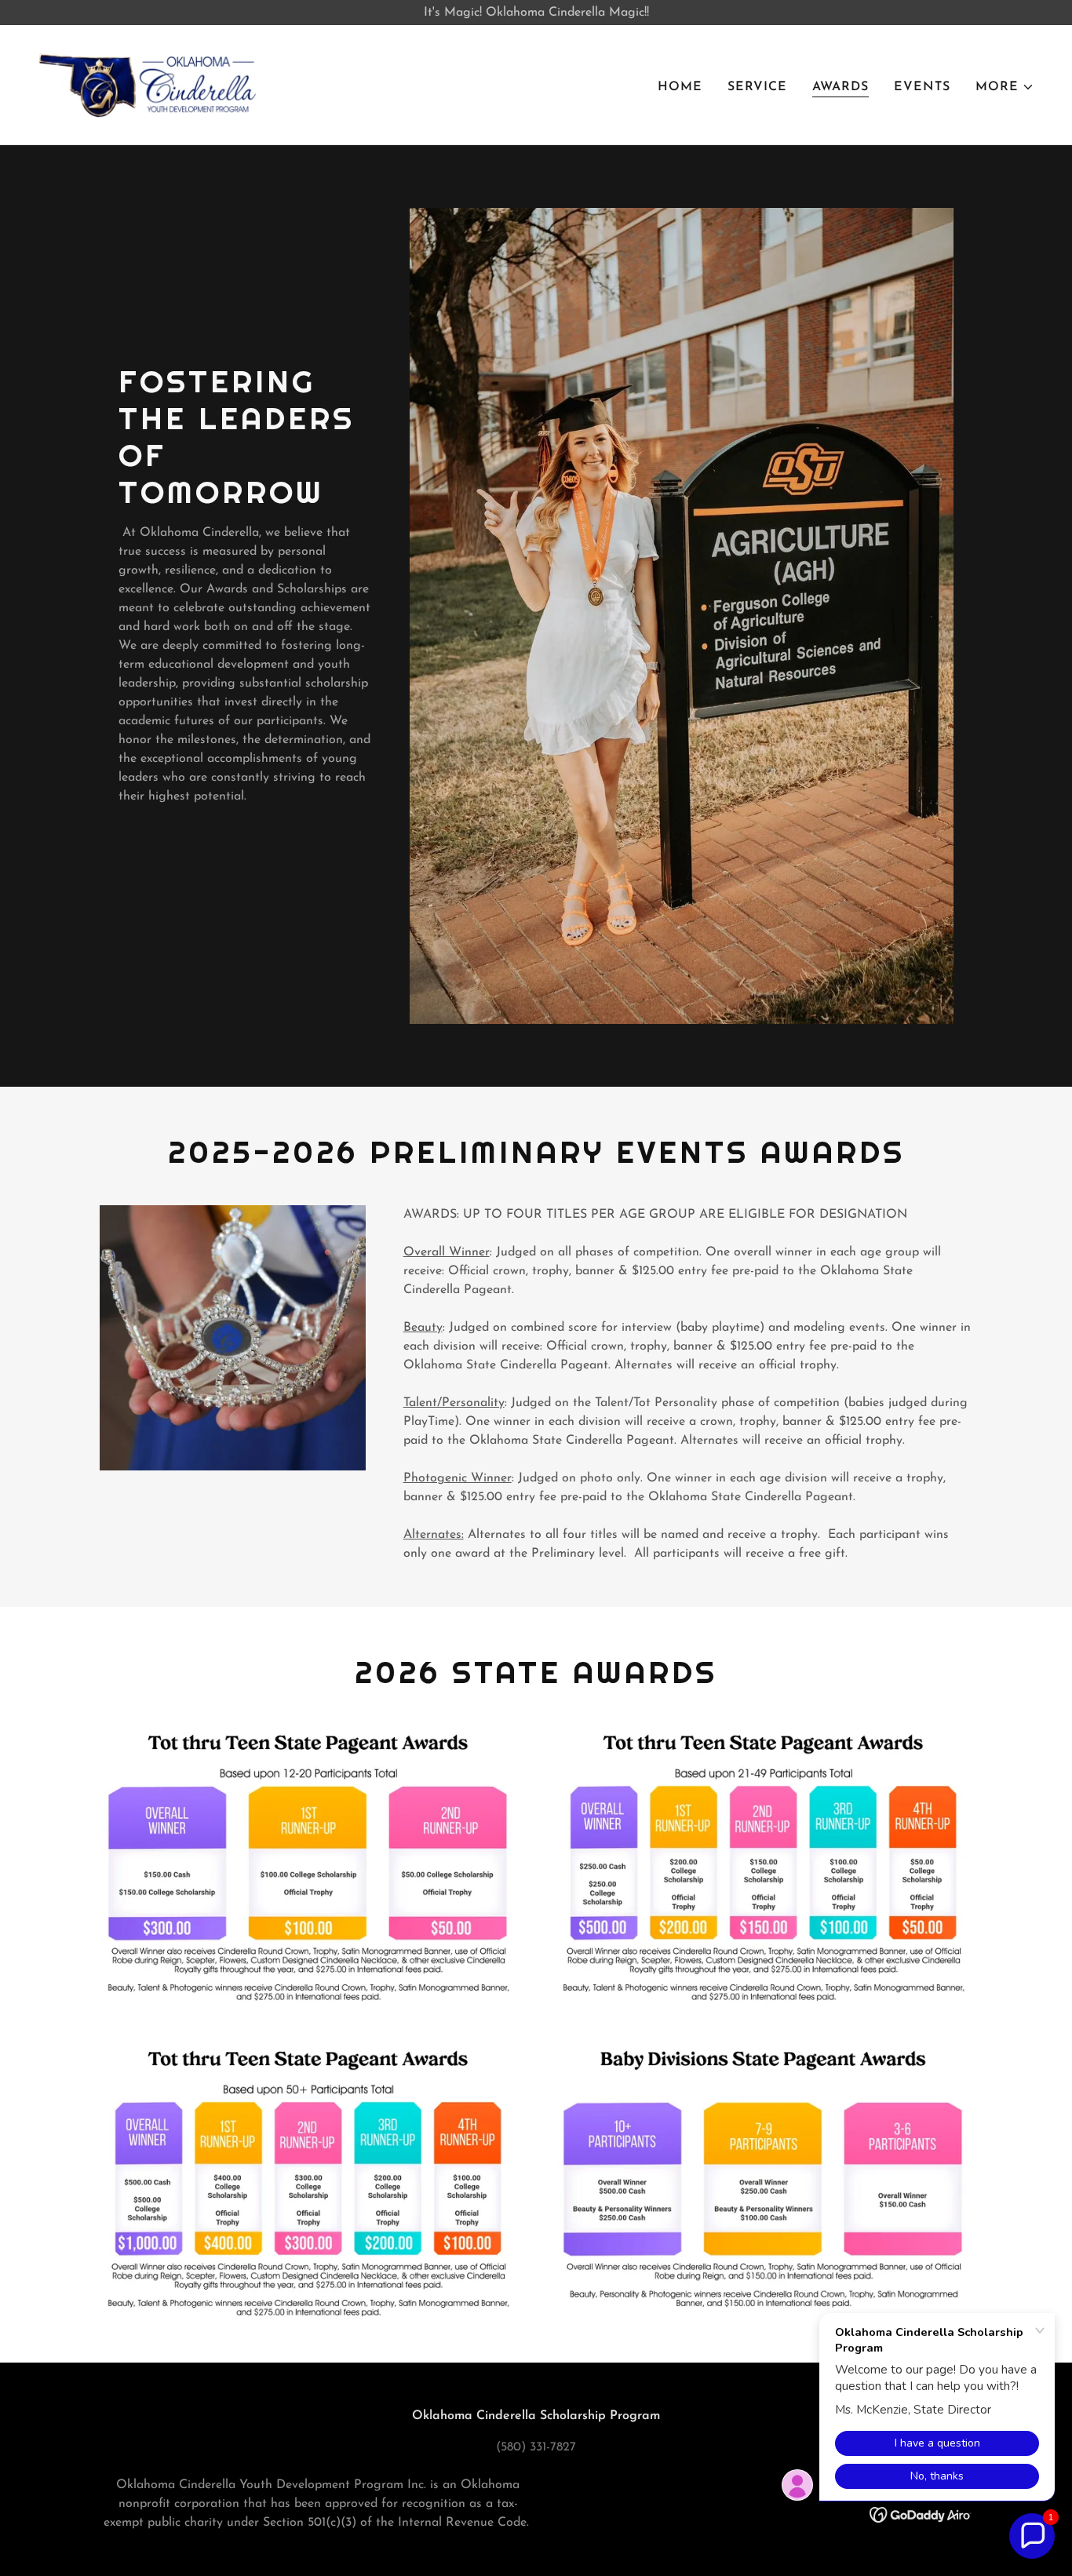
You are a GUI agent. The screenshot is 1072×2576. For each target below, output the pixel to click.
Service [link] (757, 87)
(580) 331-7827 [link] (536, 2447)
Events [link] (922, 87)
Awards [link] (840, 87)
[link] (148, 84)
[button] (1005, 87)
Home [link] (680, 87)
